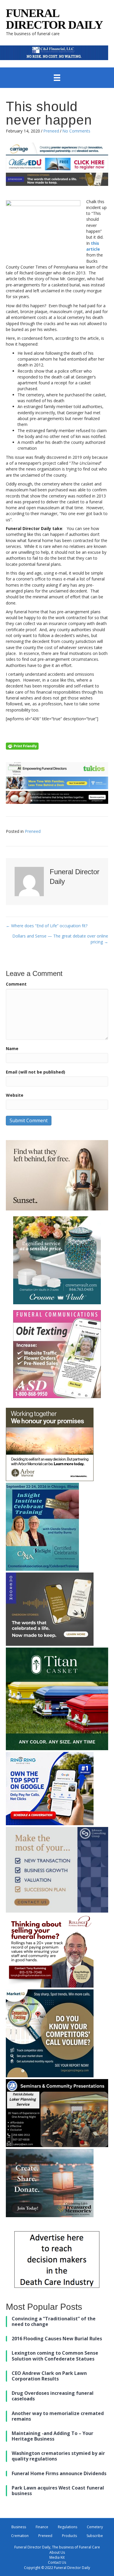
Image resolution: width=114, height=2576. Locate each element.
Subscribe (95, 2536)
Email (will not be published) (36, 1072)
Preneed (51, 131)
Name (12, 1048)
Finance (42, 2527)
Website (15, 1095)
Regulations (68, 2527)
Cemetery (95, 2527)
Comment (16, 984)
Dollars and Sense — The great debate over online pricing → (60, 939)
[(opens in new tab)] (54, 52)
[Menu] (57, 78)
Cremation (20, 2536)
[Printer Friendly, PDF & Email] (22, 746)
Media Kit (57, 2557)
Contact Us (57, 2562)
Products (69, 2536)
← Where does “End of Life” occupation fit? (47, 926)
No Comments (76, 131)
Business (19, 2527)
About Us (57, 2552)
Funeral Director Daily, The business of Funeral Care (57, 2547)
